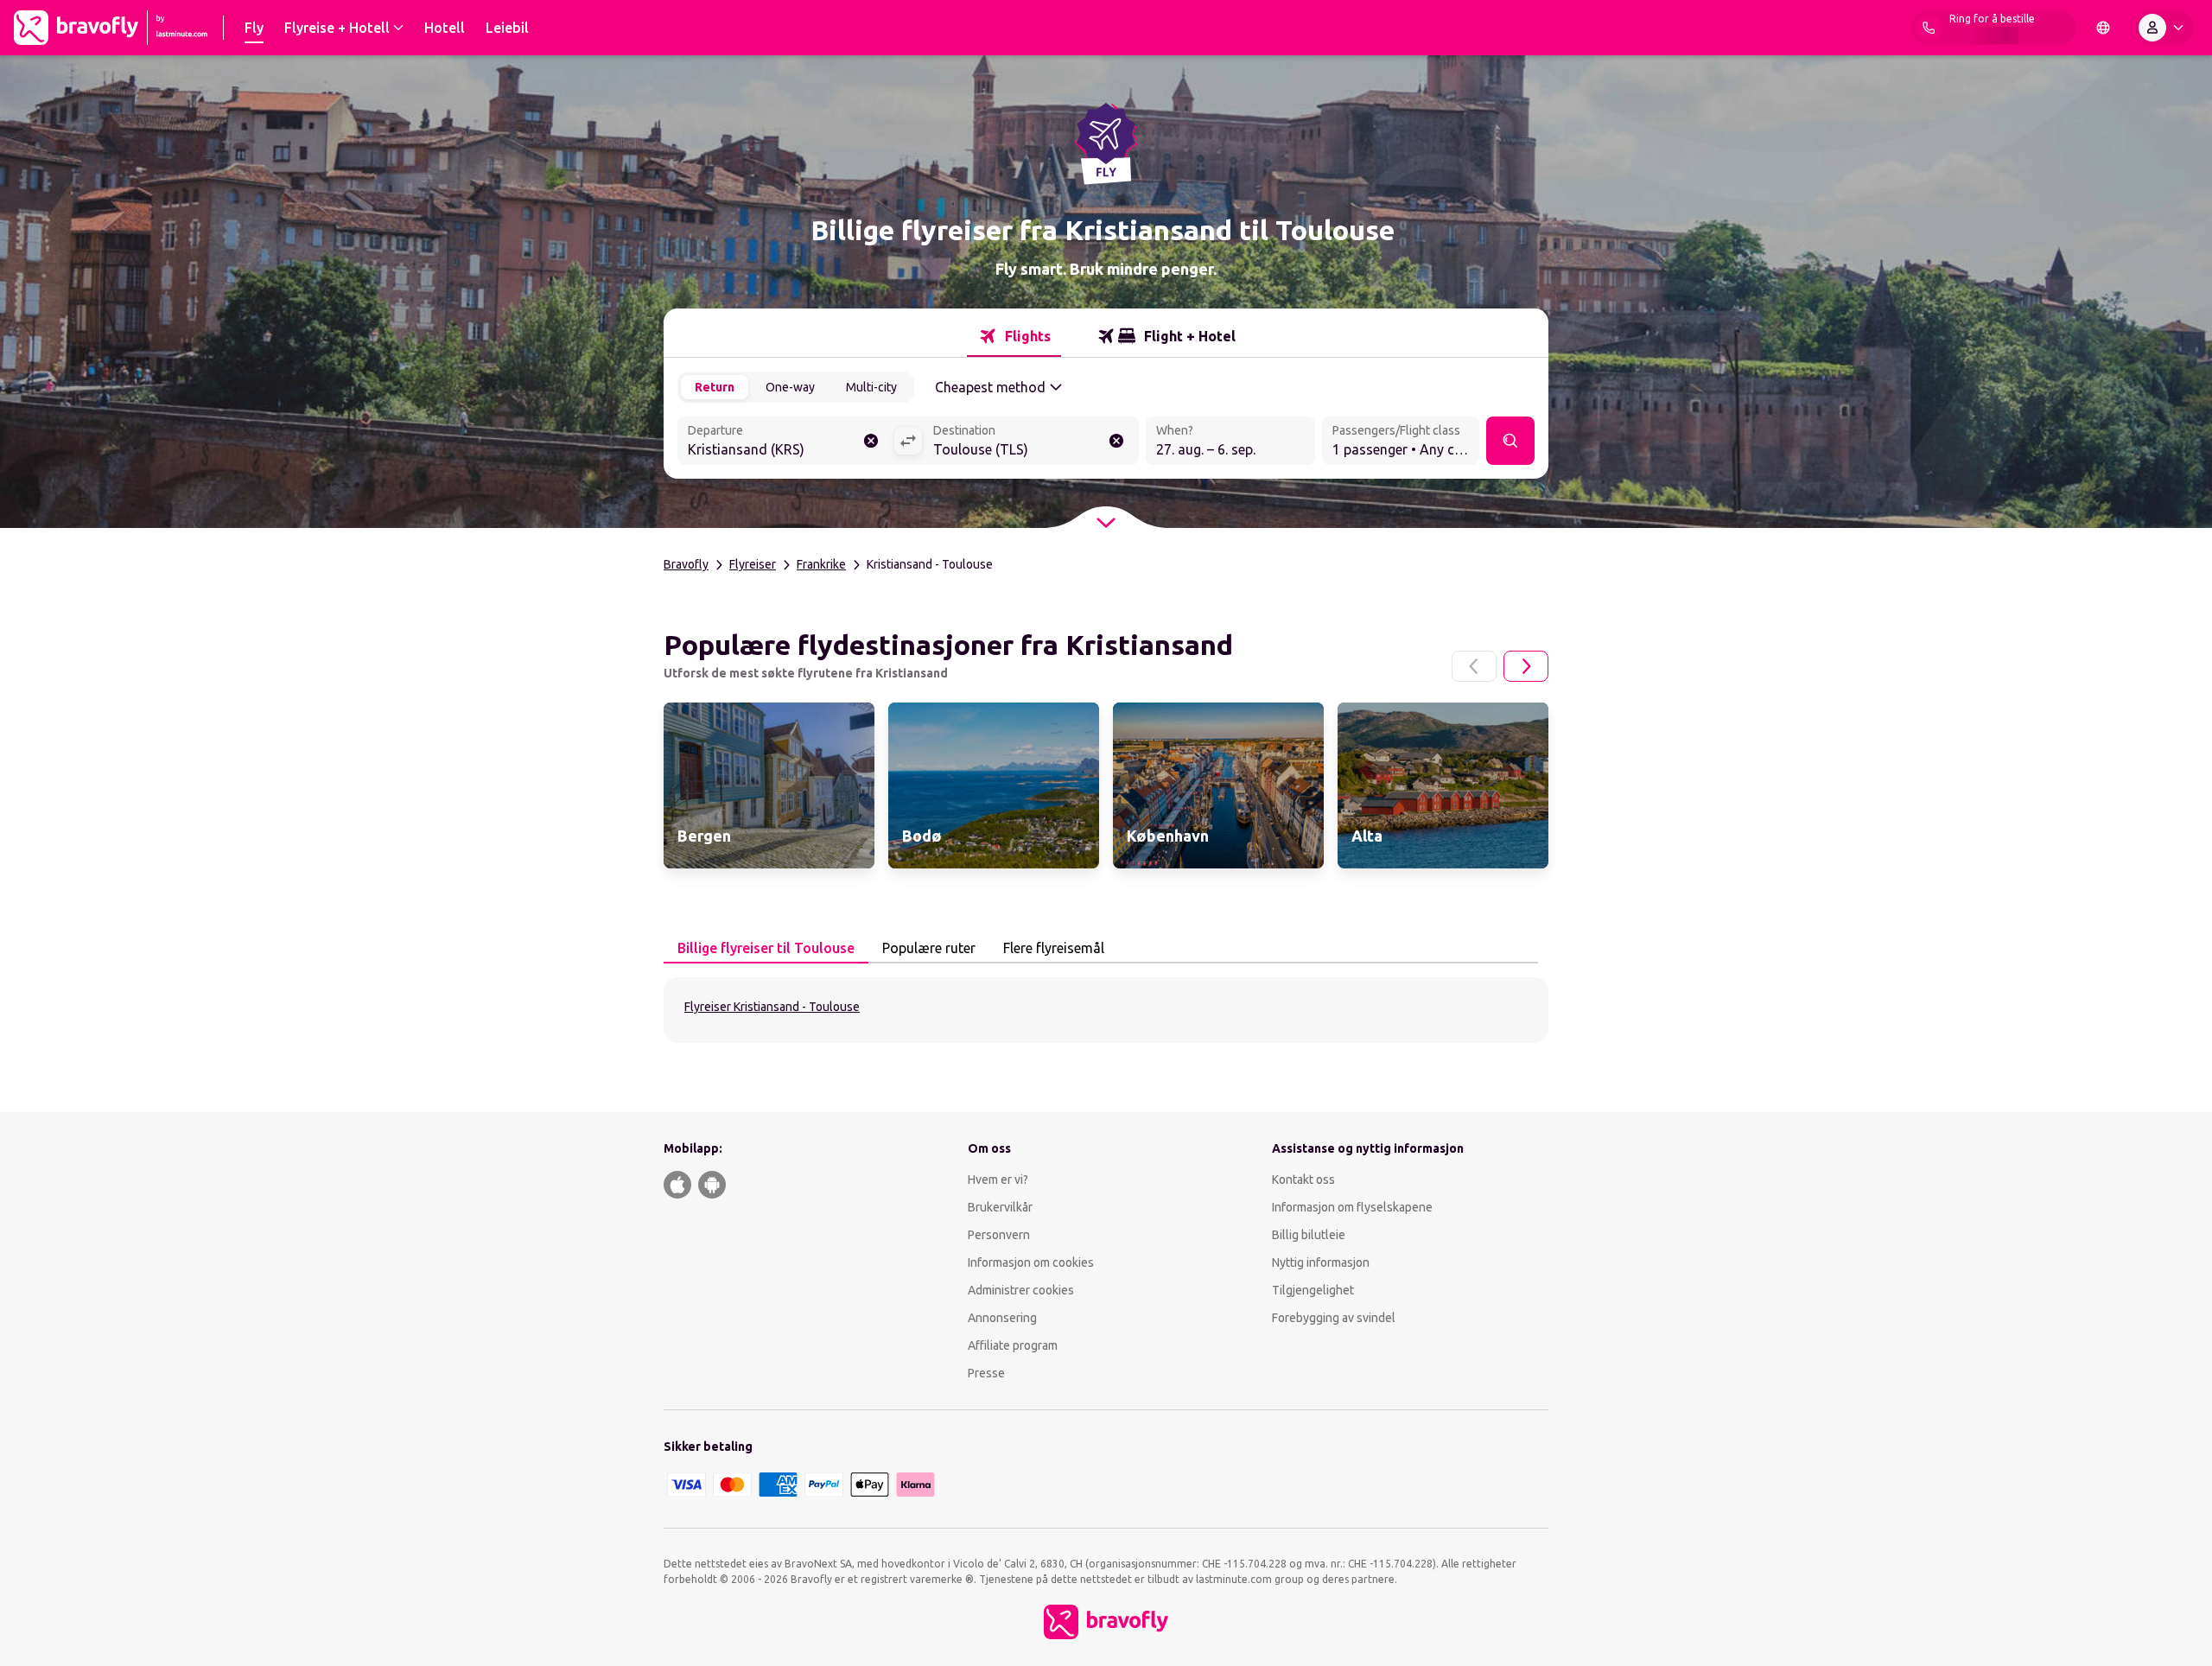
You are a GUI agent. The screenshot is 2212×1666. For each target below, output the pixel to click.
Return (715, 387)
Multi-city (871, 387)
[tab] (1014, 336)
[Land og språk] (2103, 28)
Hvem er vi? (998, 1180)
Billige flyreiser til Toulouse (766, 948)
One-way (790, 387)
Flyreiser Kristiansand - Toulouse (772, 1007)
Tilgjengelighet (1313, 1290)
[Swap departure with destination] (908, 441)
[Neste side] (1526, 666)
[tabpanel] (1106, 1010)
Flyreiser (753, 564)
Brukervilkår (1000, 1207)
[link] (769, 785)
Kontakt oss (1303, 1180)
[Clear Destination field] (1116, 441)
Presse (986, 1373)
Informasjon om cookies (1031, 1262)
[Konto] (2164, 28)
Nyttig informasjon (1322, 1262)
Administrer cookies (1021, 1290)
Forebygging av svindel (1334, 1318)
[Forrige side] (1474, 666)
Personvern (999, 1235)
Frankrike (821, 564)
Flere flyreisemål (1054, 948)
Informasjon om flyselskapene (1352, 1207)
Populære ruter (929, 948)
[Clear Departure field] (871, 441)
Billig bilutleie (1309, 1235)
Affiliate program (1013, 1345)
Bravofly (686, 564)
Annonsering (1002, 1318)
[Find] (1510, 441)
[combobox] (785, 442)
